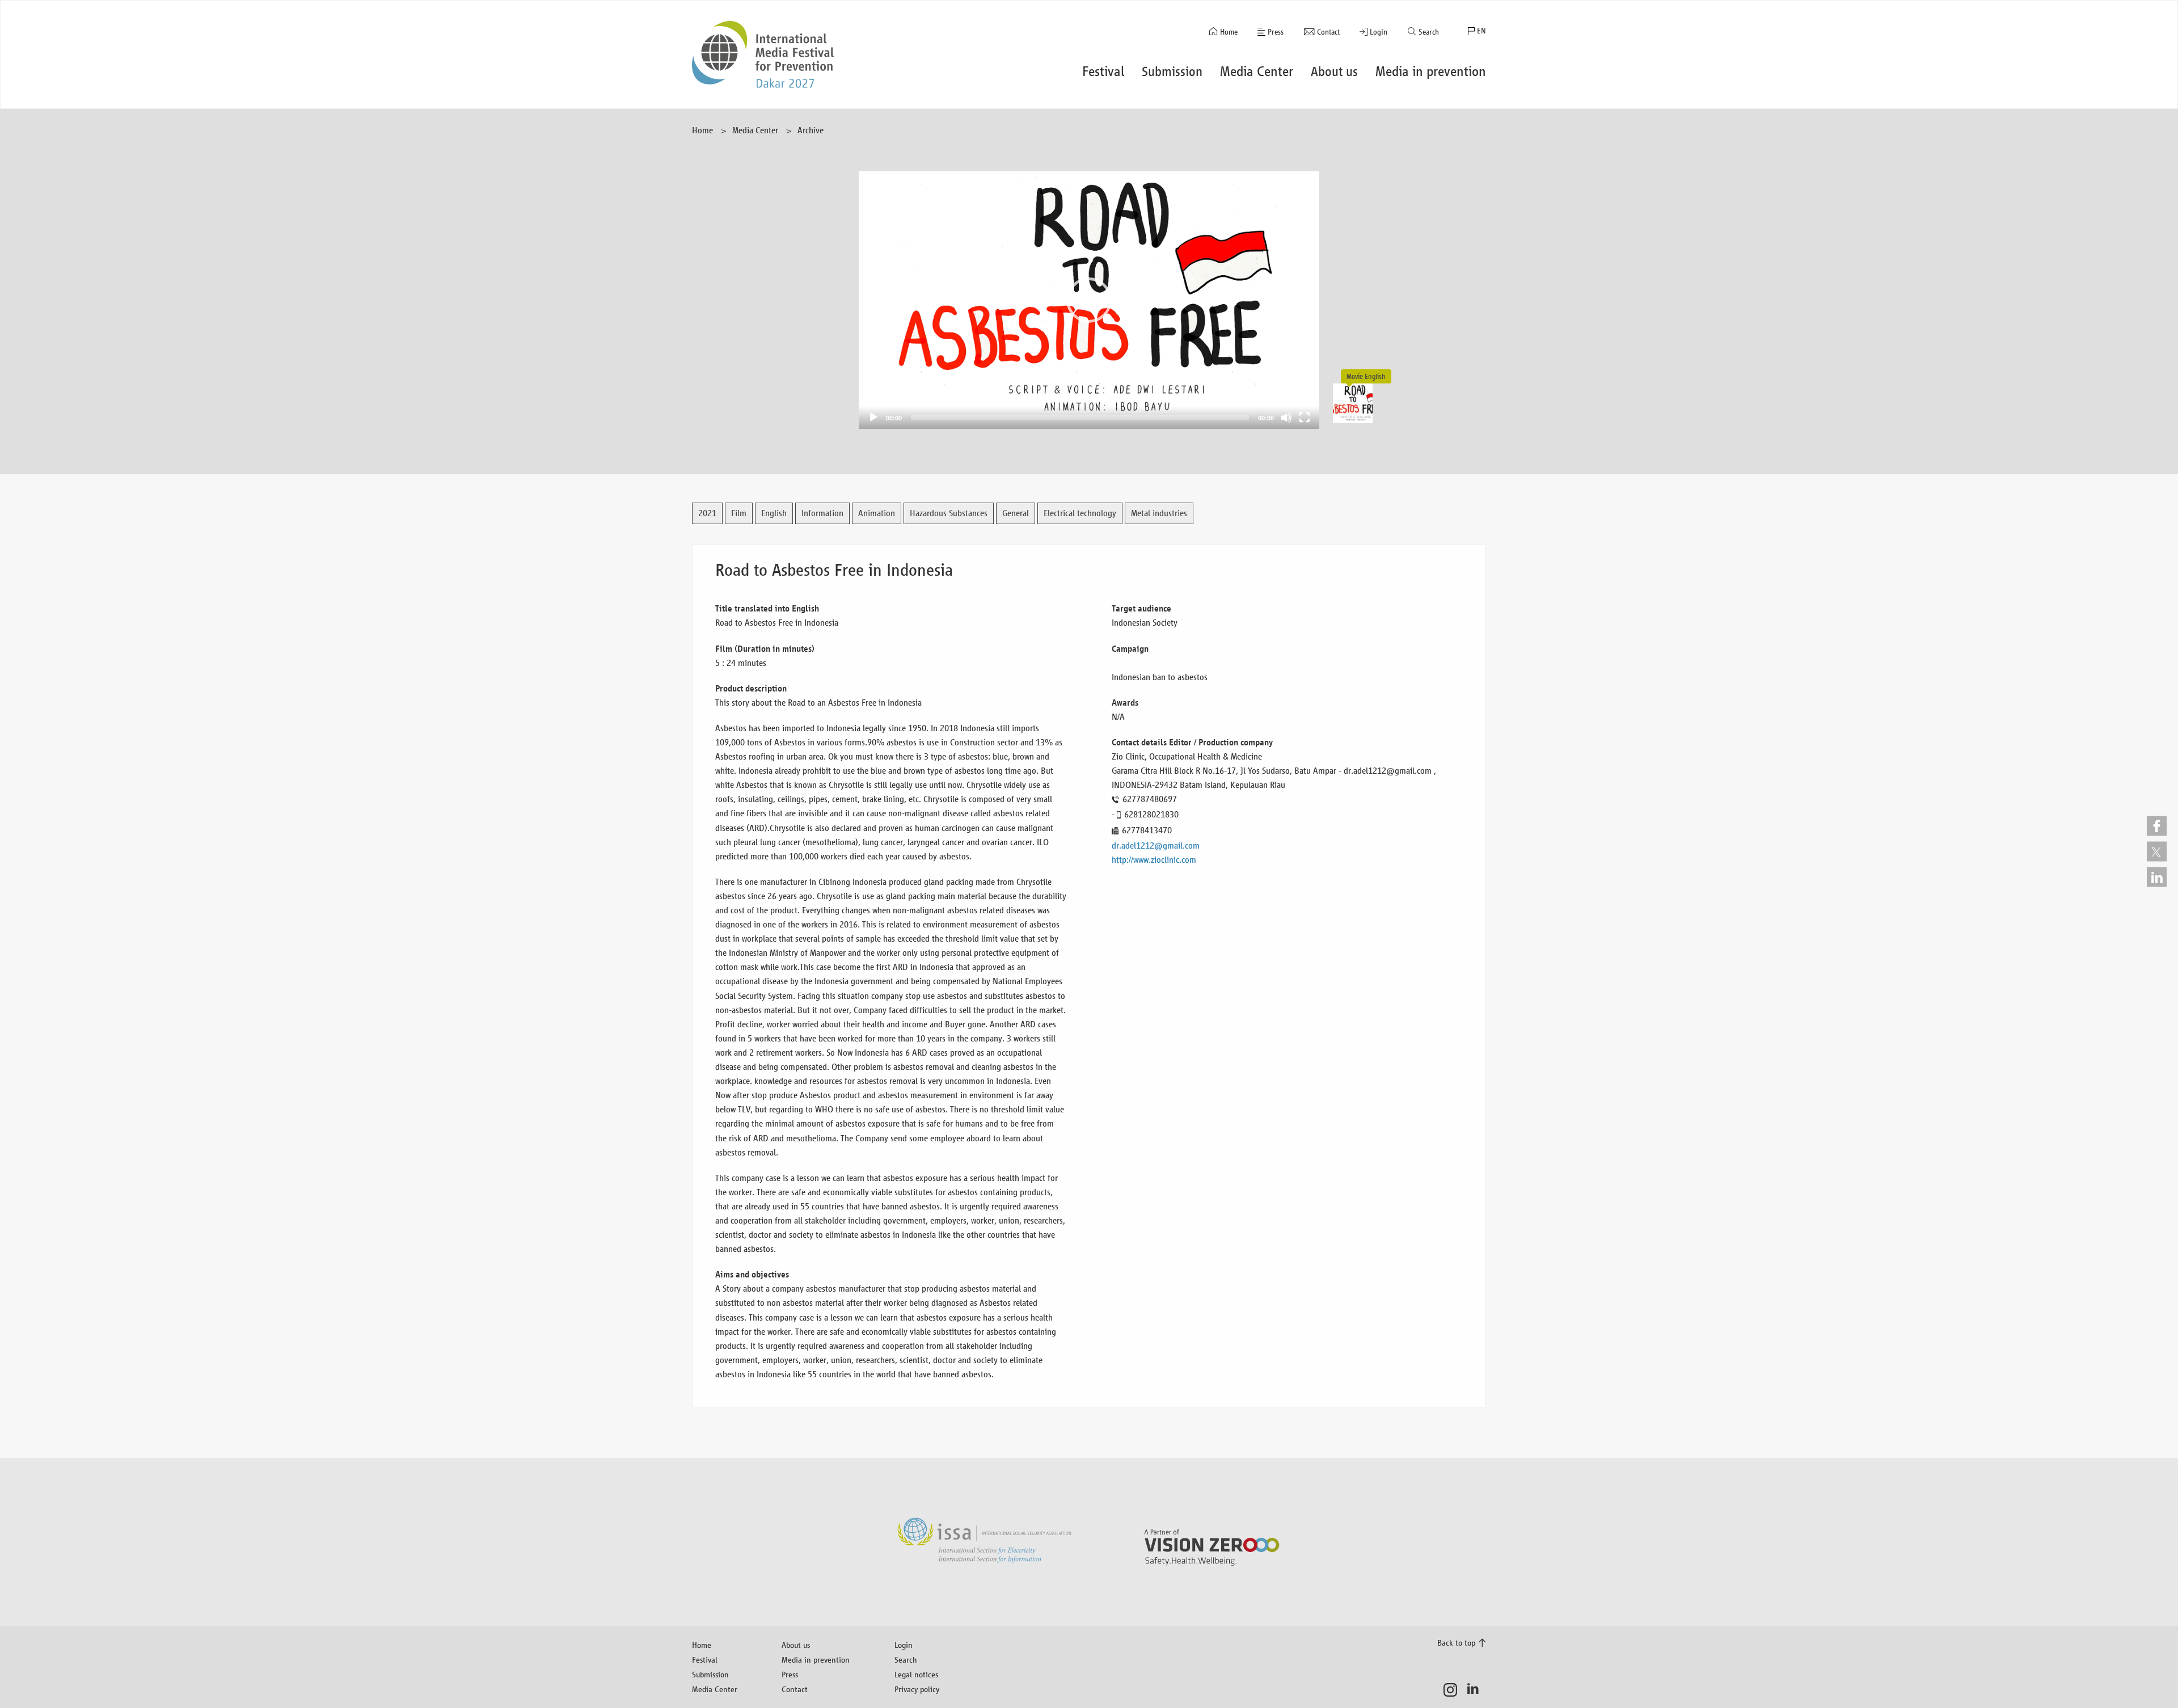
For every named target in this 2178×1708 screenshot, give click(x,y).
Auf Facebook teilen (2157, 826)
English (774, 513)
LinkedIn (1476, 1690)
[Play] (873, 417)
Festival (705, 1659)
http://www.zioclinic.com (1154, 860)
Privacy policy (917, 1689)
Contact (1328, 32)
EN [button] (1481, 31)
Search (1429, 32)
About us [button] (1334, 71)
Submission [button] (1172, 71)
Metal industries (1159, 513)
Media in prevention (816, 1659)
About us (796, 1645)
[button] (1089, 300)
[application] (1089, 300)
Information (822, 513)
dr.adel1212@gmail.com (1156, 845)
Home (1229, 32)
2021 (707, 513)
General (1016, 513)
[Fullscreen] (1305, 417)
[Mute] (1286, 417)
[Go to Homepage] (763, 54)
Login (1379, 32)
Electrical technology (1080, 513)
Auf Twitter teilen (2157, 851)
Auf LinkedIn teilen (2157, 877)
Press (1276, 32)
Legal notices (916, 1674)
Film (739, 513)
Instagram (1453, 1690)
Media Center (755, 130)
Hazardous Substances (949, 513)
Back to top (1456, 1642)
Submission (710, 1674)
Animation (877, 513)
